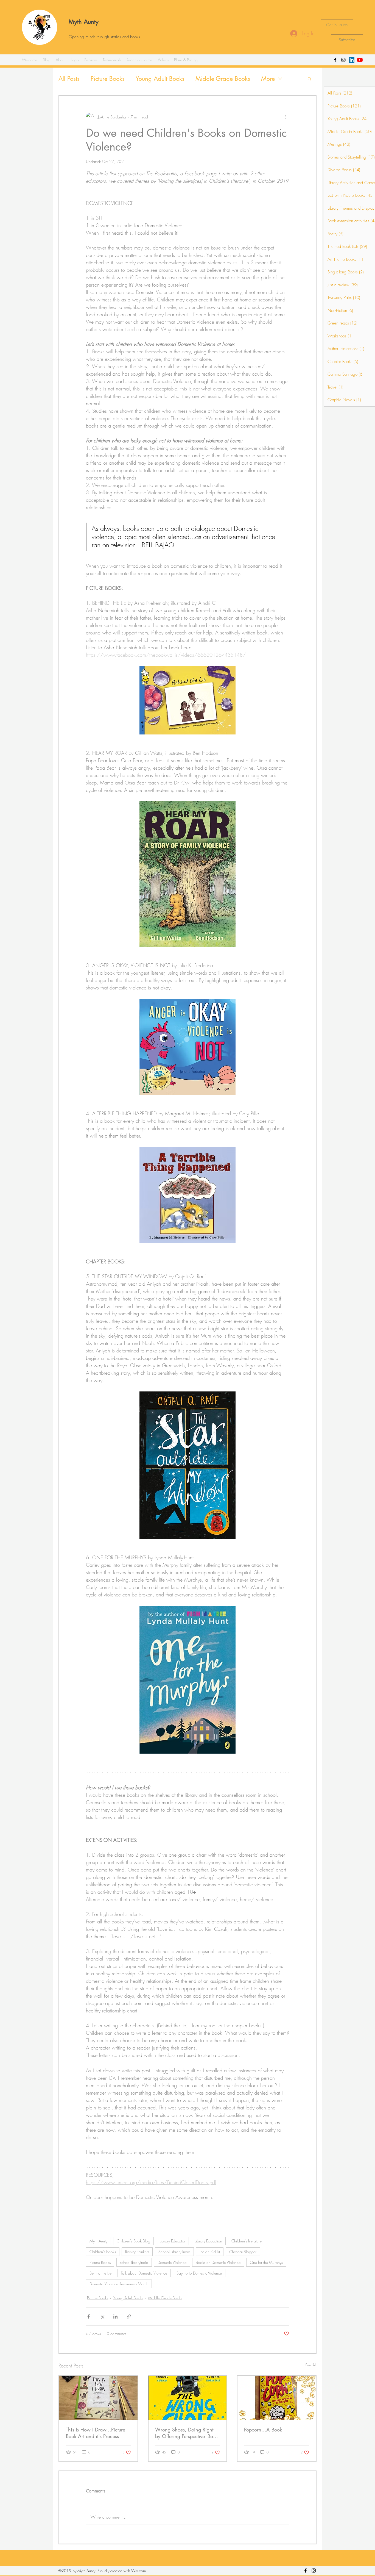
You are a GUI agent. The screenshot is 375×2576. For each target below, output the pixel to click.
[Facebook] (335, 60)
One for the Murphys (266, 2262)
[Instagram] (343, 60)
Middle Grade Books (223, 79)
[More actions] (286, 117)
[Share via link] (129, 2316)
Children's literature (247, 2241)
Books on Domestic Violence (218, 2262)
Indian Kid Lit (210, 2252)
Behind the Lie (100, 2273)
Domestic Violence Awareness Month (119, 2284)
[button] (310, 79)
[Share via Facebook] (89, 2316)
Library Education (208, 2241)
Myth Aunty (84, 22)
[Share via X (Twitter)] (102, 2316)
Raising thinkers (137, 2252)
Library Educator (172, 2241)
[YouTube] (360, 60)
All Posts (69, 79)
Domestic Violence (172, 2262)
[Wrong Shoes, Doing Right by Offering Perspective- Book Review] (188, 2398)
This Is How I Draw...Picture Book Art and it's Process (96, 2433)
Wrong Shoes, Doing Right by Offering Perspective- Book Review (187, 2433)
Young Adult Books (160, 79)
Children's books (103, 2252)
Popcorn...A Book (263, 2430)
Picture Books (108, 79)
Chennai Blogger (243, 2252)
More (268, 79)
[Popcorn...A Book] (277, 2398)
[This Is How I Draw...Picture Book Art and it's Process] (98, 2398)
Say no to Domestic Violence (199, 2273)
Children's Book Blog (133, 2241)
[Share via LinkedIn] (115, 2316)
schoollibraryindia (134, 2262)
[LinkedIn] (352, 60)
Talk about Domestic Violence (144, 2273)
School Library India (174, 2252)
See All (311, 2365)
